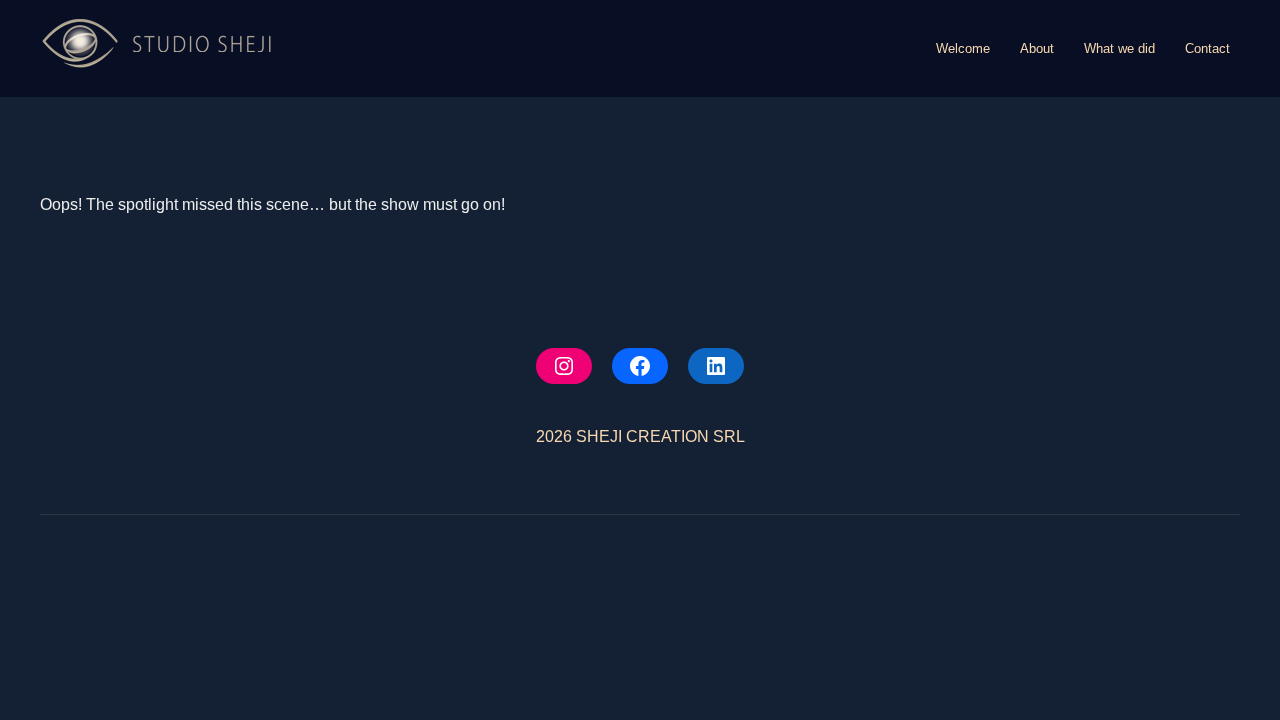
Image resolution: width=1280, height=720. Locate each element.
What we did (1119, 48)
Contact (1207, 48)
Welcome (963, 48)
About (1037, 48)
